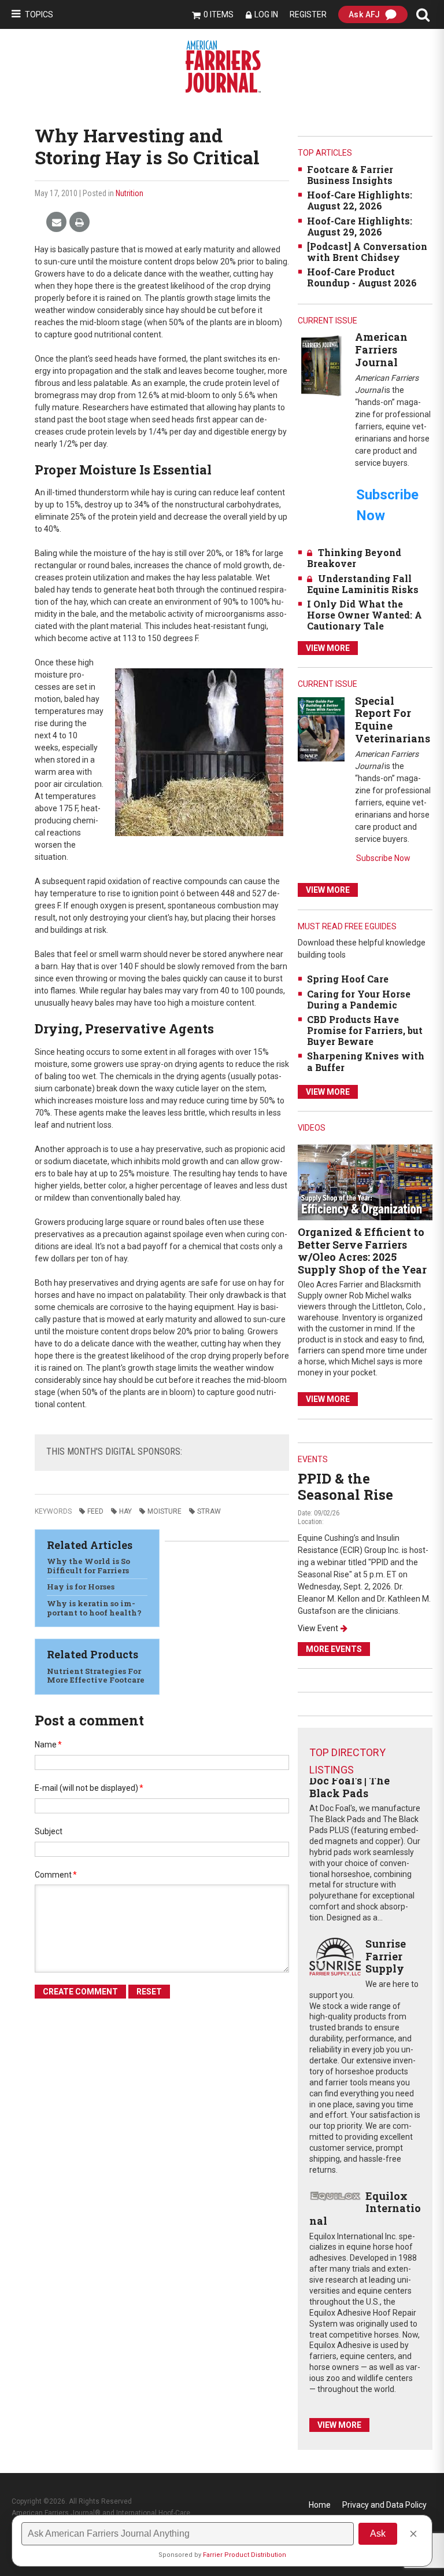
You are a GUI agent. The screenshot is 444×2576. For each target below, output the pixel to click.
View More (328, 648)
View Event (318, 1628)
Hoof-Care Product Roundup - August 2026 (362, 277)
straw (209, 1511)
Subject (49, 1831)
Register (308, 14)
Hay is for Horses (81, 1587)
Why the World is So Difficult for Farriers (88, 1566)
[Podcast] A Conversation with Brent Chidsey (367, 252)
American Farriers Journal (381, 349)
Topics (39, 14)
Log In (266, 14)
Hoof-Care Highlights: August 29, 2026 (360, 226)
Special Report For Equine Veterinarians (393, 720)
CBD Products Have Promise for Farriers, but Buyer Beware (365, 1030)
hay (125, 1511)
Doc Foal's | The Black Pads (349, 1787)
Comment (56, 1875)
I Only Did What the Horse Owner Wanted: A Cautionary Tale (365, 615)
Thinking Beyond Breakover (354, 558)
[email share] (56, 222)
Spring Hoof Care (348, 979)
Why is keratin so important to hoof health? (94, 1608)
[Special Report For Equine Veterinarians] (321, 729)
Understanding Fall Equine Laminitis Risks (363, 584)
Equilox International (365, 2208)
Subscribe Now (383, 858)
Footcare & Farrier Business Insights (350, 175)
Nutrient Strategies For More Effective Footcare (96, 1676)
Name (48, 1745)
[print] (79, 222)
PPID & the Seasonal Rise (345, 1487)
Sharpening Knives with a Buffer (366, 1061)
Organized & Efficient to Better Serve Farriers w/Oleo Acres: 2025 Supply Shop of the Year (362, 1251)
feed (95, 1511)
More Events (334, 1649)
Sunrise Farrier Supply (386, 1956)
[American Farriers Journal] (321, 365)
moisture (164, 1511)
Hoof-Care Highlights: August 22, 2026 (360, 200)
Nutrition (129, 193)
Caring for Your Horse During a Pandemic (359, 999)
